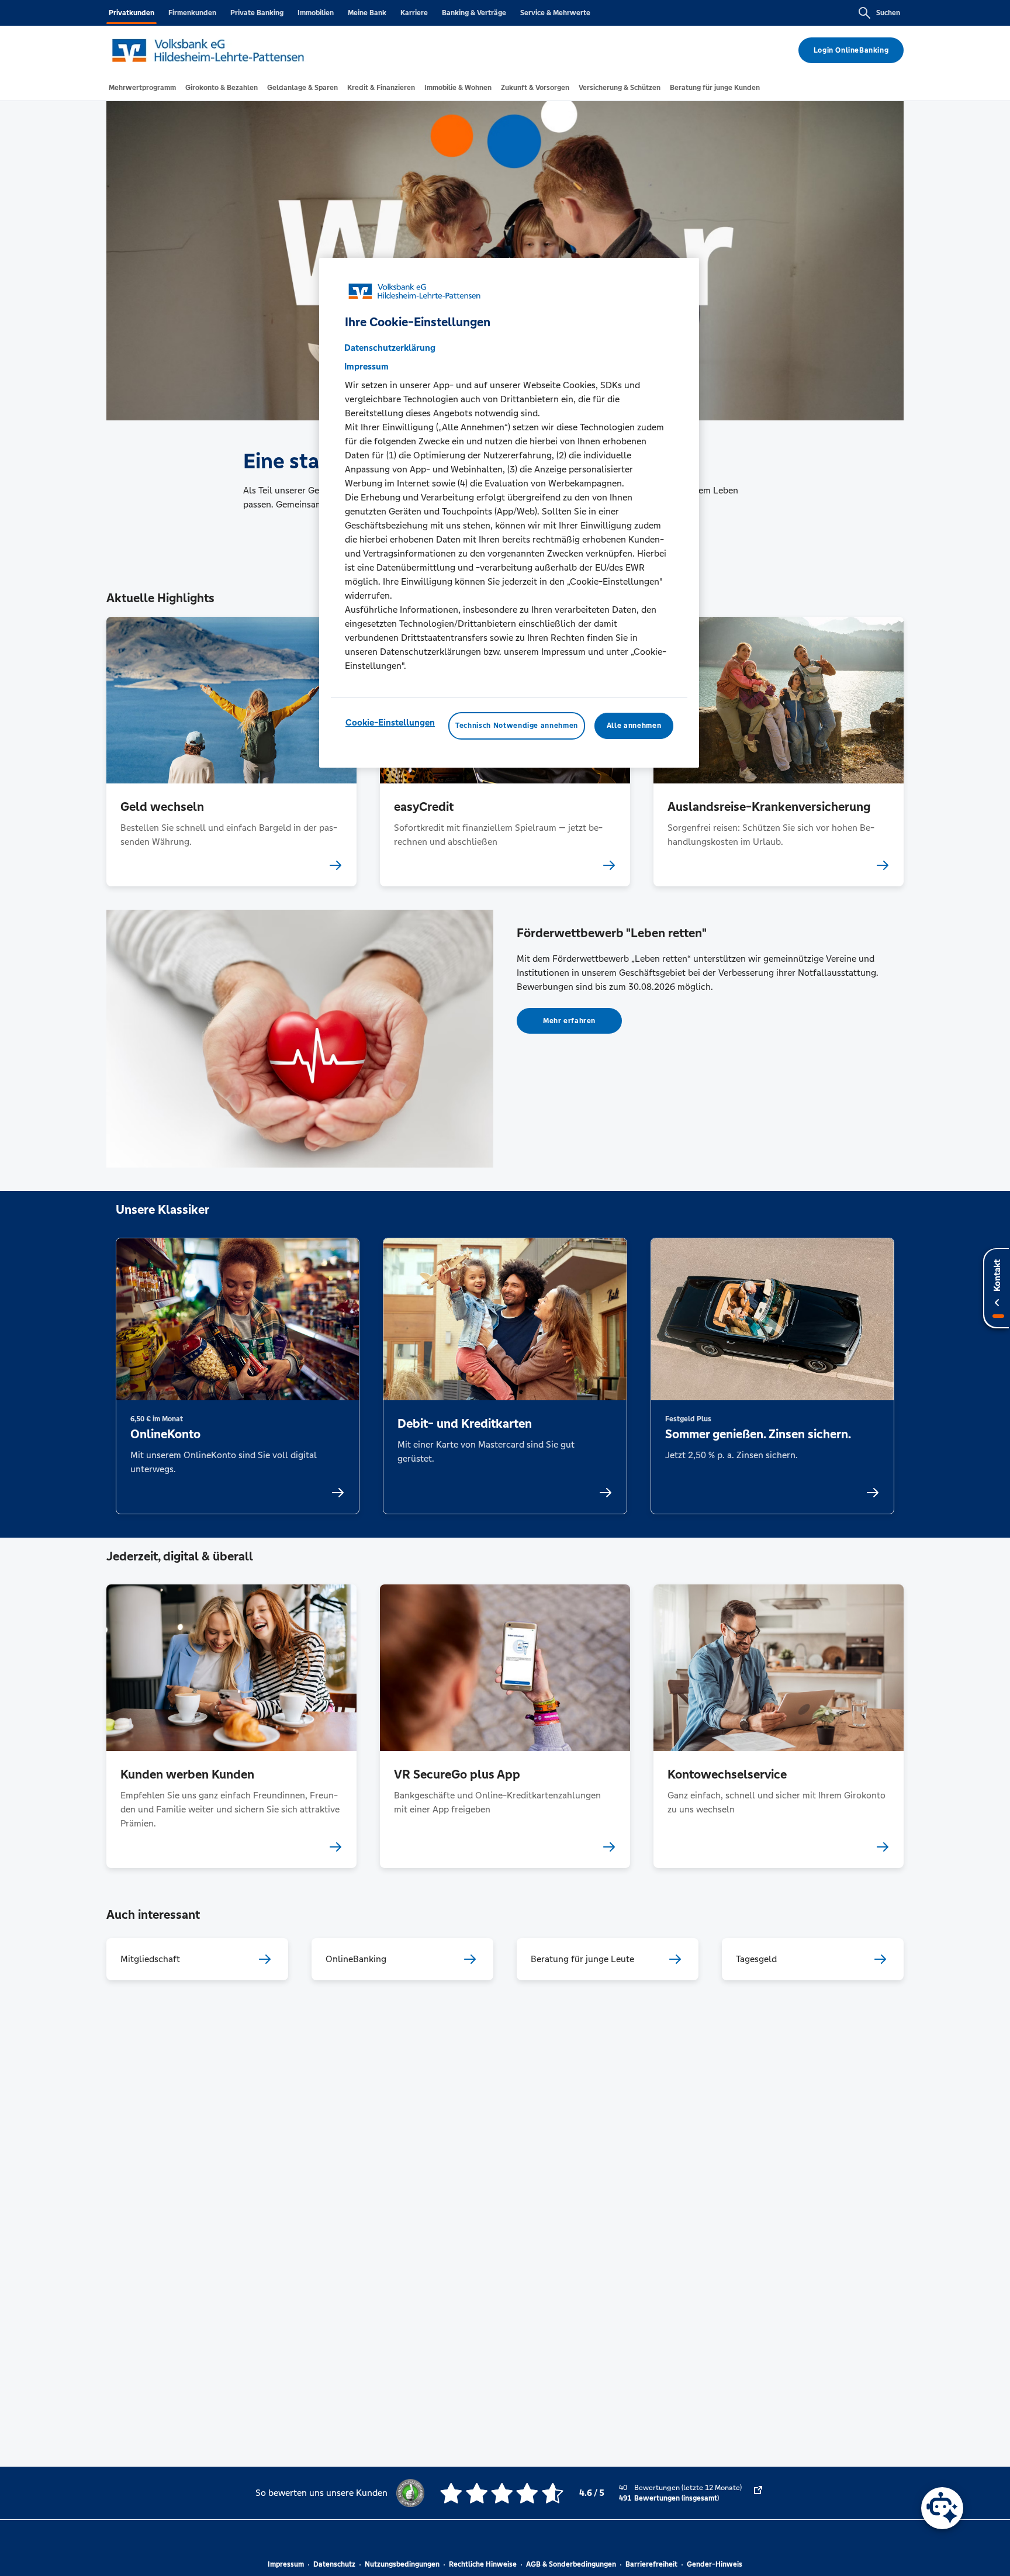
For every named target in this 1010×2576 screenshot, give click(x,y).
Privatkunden (132, 13)
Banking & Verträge (474, 13)
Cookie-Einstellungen (390, 722)
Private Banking (257, 13)
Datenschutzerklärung (390, 348)
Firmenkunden (192, 13)
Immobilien (316, 13)
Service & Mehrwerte (555, 13)
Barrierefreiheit (651, 2564)
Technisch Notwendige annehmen (517, 726)
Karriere (414, 13)
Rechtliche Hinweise (483, 2564)
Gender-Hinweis (715, 2564)
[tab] (142, 88)
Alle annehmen (634, 726)
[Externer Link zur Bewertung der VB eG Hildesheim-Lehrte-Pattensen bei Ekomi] (758, 2493)
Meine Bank (367, 13)
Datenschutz (334, 2564)
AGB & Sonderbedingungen (571, 2564)
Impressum (286, 2564)
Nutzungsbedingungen (402, 2564)
